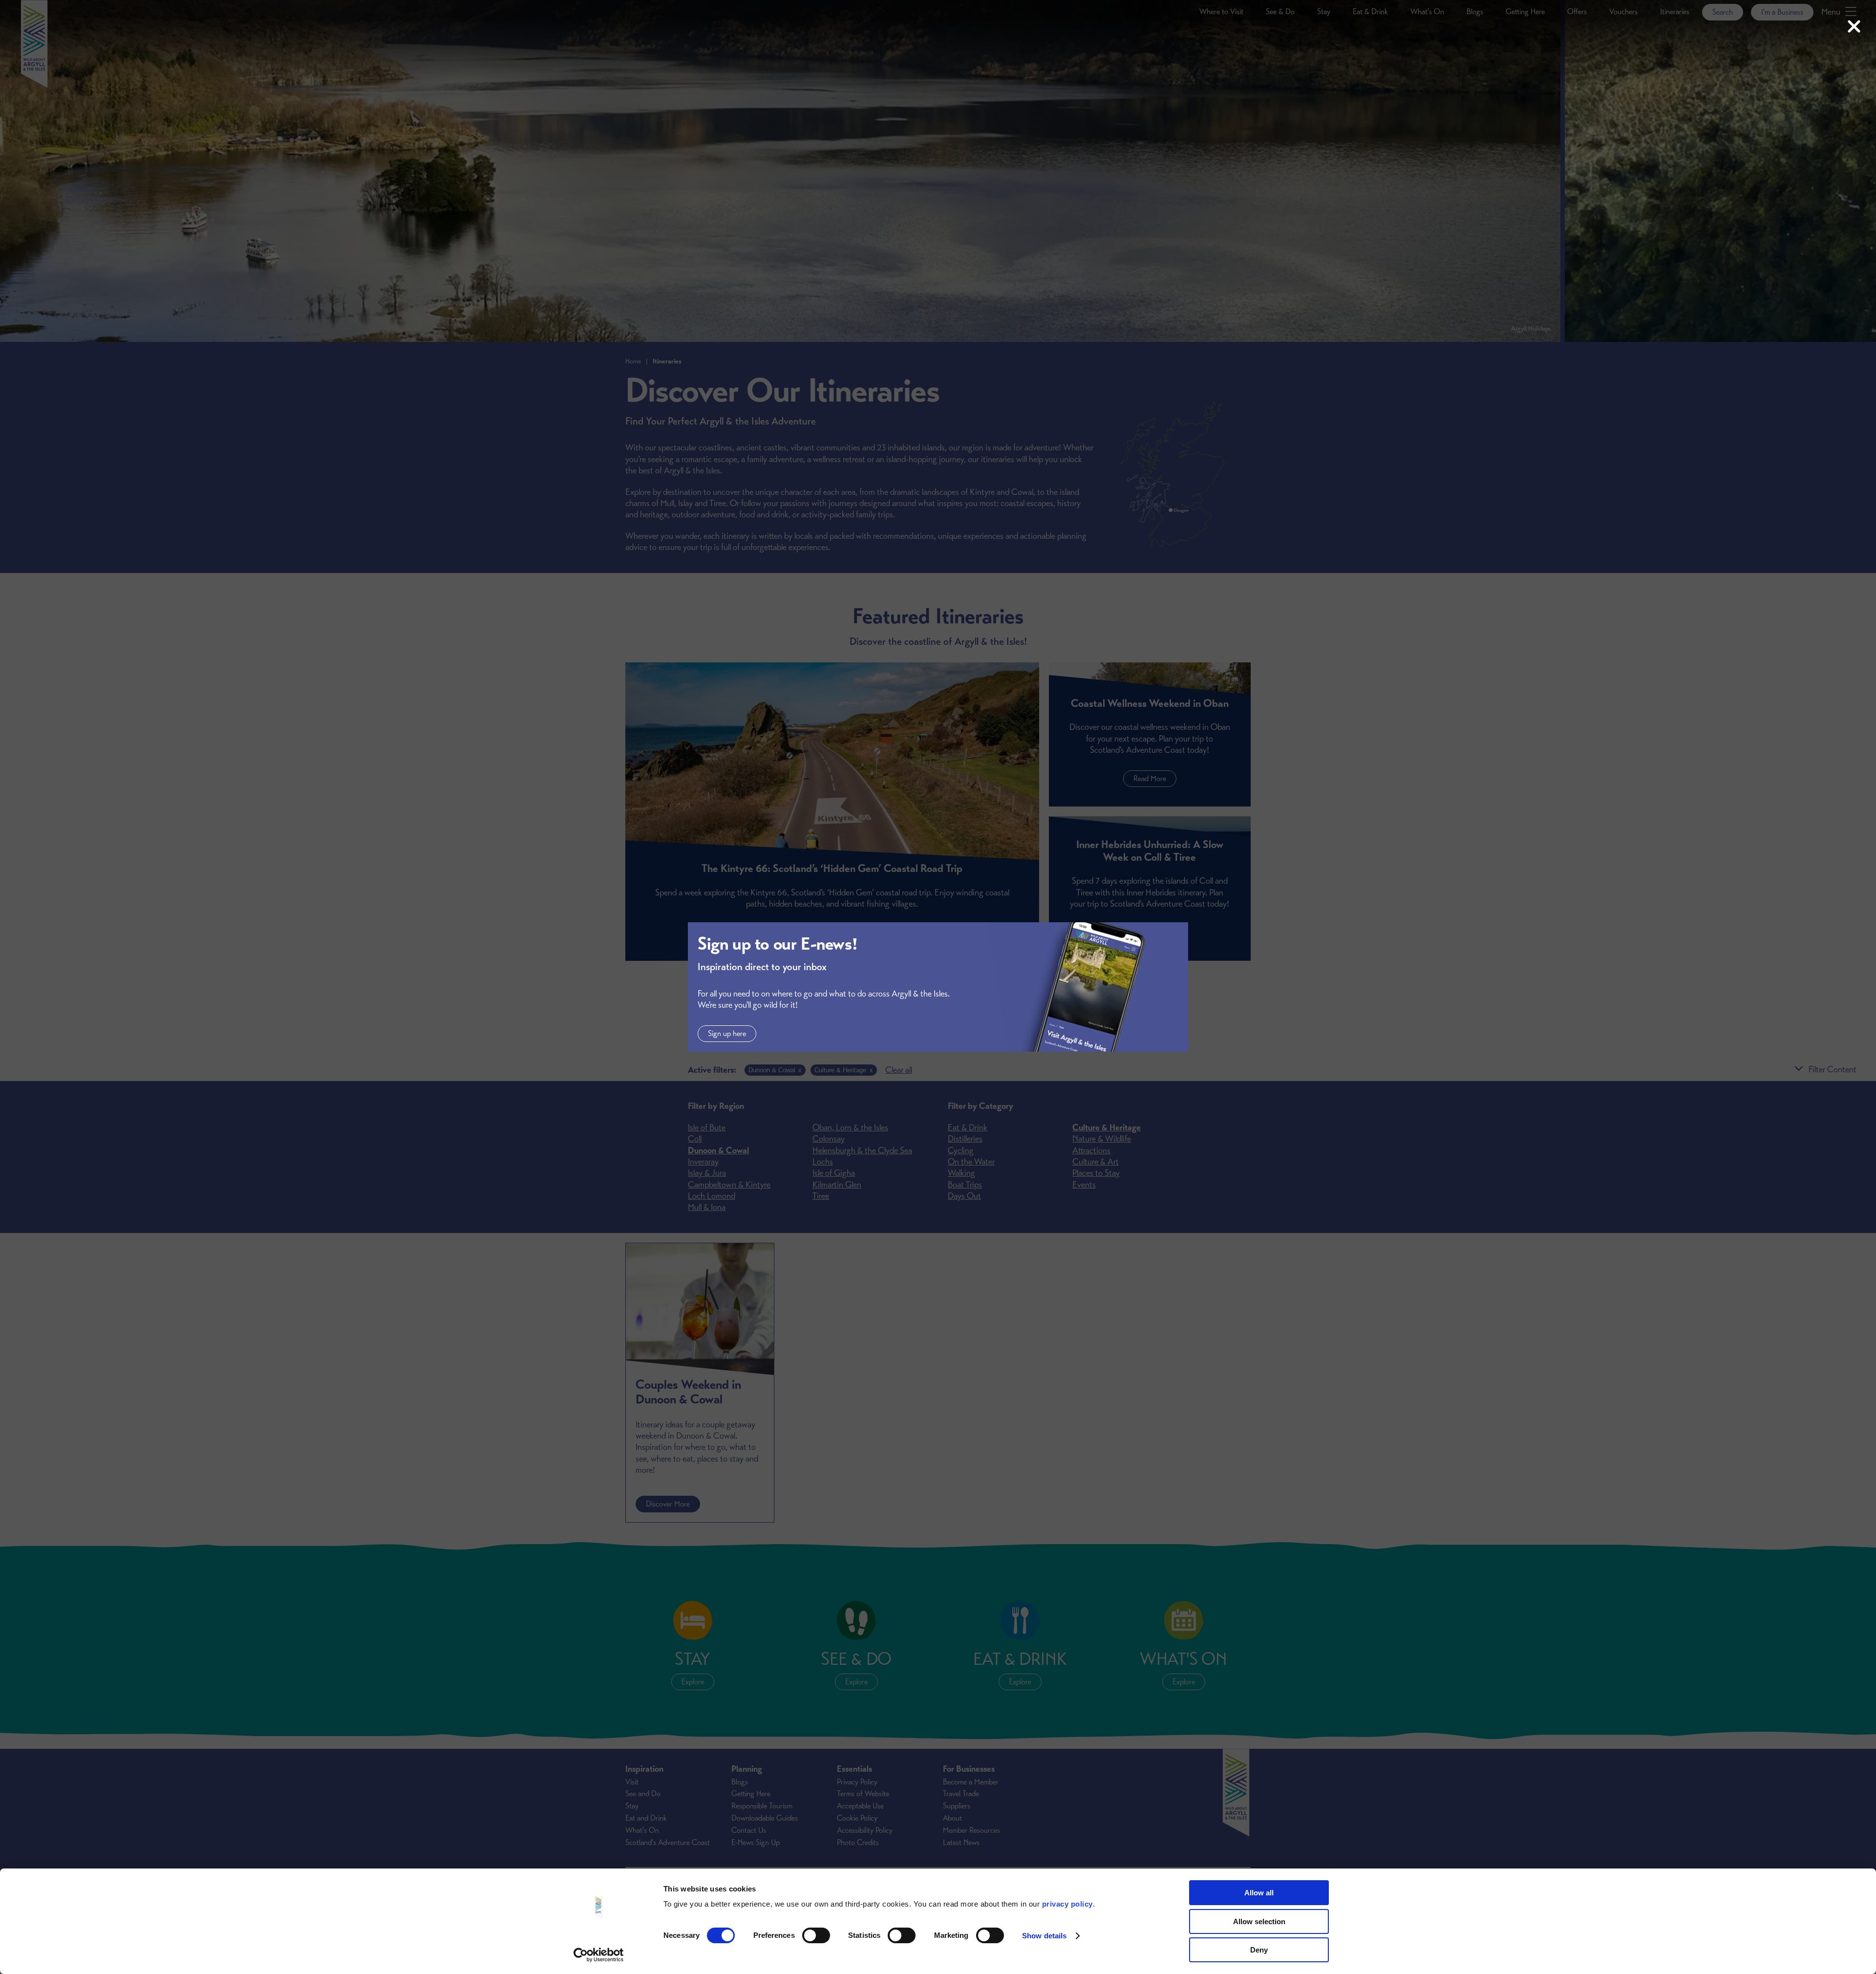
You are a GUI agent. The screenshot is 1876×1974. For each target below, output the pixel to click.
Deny (1259, 1950)
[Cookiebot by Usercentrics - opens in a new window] (599, 1955)
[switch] (816, 1935)
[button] (1854, 27)
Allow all (1259, 1893)
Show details (1044, 1936)
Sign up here (727, 1034)
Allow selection (1259, 1921)
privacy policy (1067, 1904)
